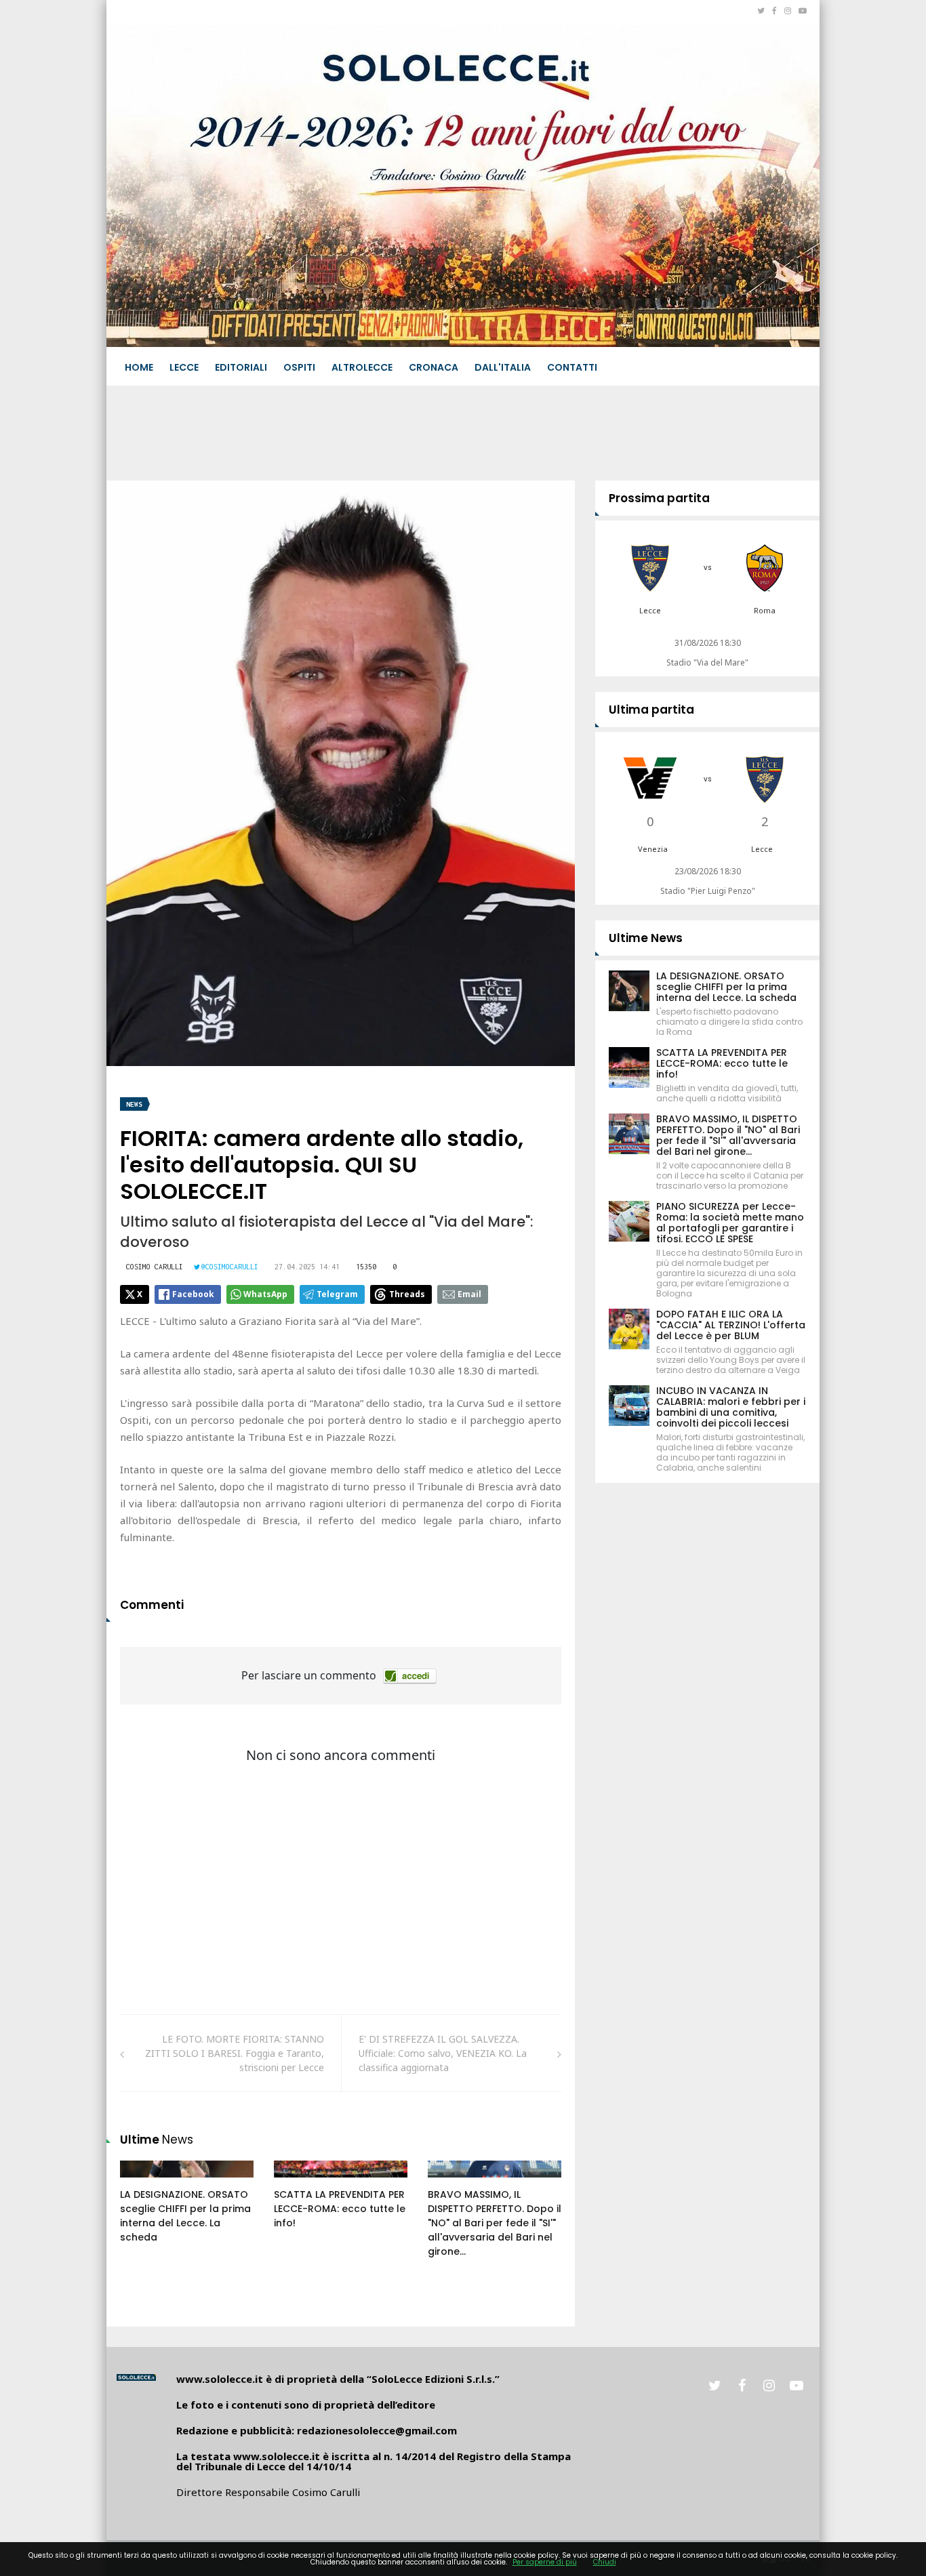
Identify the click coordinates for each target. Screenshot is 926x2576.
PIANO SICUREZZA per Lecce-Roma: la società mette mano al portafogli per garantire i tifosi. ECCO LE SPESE (730, 1223)
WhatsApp (265, 1294)
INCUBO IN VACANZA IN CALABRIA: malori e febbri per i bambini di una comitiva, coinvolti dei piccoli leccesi (731, 1407)
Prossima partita (659, 498)
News (134, 1104)
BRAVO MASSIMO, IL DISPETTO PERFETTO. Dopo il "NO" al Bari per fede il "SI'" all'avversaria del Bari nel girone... (495, 2223)
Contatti (572, 367)
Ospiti (299, 367)
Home (139, 367)
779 (451, 2182)
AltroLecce (362, 367)
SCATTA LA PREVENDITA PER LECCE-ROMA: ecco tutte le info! (340, 2209)
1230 (299, 2182)
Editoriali (241, 367)
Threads (407, 1294)
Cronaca (434, 367)
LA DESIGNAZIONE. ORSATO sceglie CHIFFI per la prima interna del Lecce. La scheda (185, 2216)
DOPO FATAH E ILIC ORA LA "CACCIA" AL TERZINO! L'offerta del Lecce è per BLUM (731, 1325)
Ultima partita (651, 710)
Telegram (337, 1294)
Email (469, 1294)
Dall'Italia (503, 367)
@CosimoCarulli (230, 1267)
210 (143, 2182)
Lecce (184, 367)
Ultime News (646, 938)
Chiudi (605, 2562)
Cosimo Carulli (155, 1267)
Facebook (193, 1294)
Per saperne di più (545, 2562)
